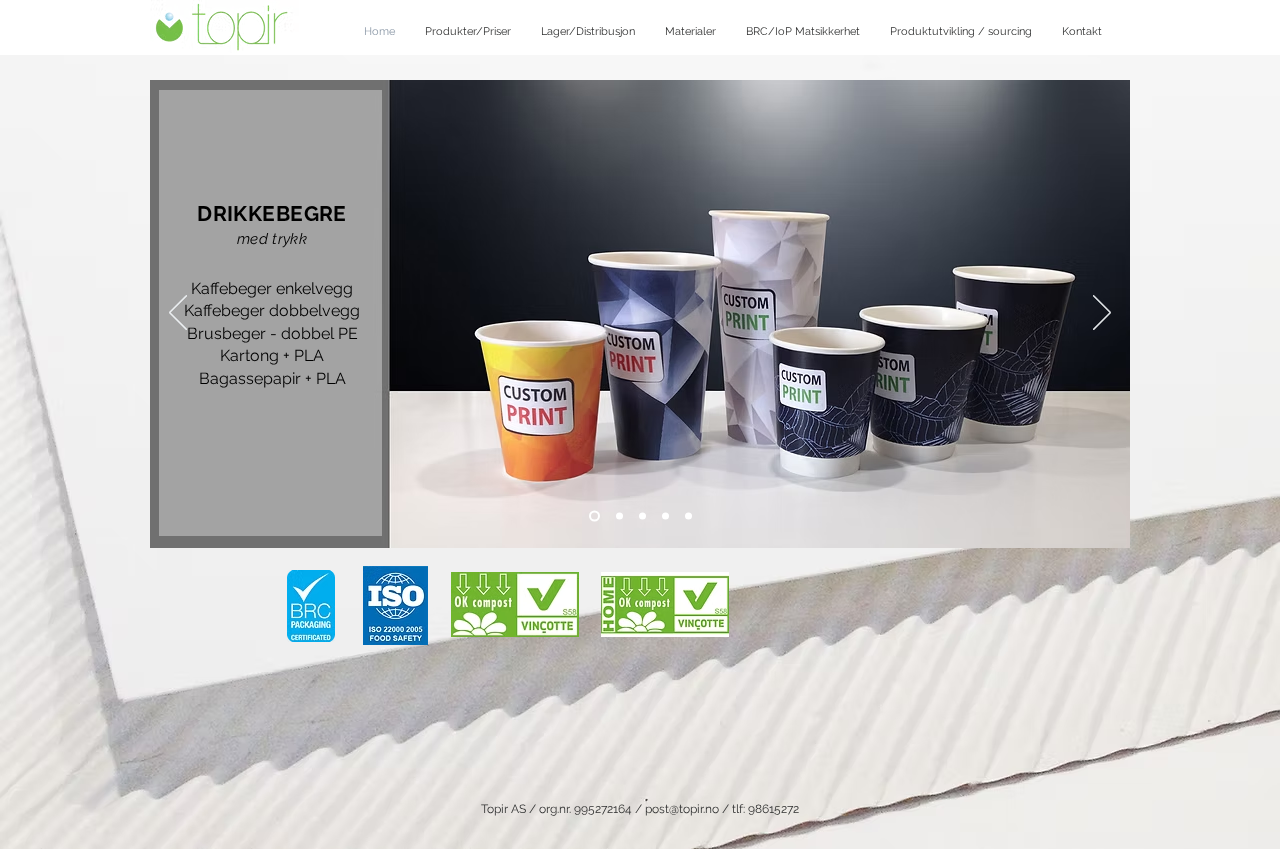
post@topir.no (682, 809)
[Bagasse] (642, 516)
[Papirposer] (665, 516)
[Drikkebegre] (592, 516)
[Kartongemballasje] (617, 516)
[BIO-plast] (688, 516)
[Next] (1102, 314)
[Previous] (178, 314)
